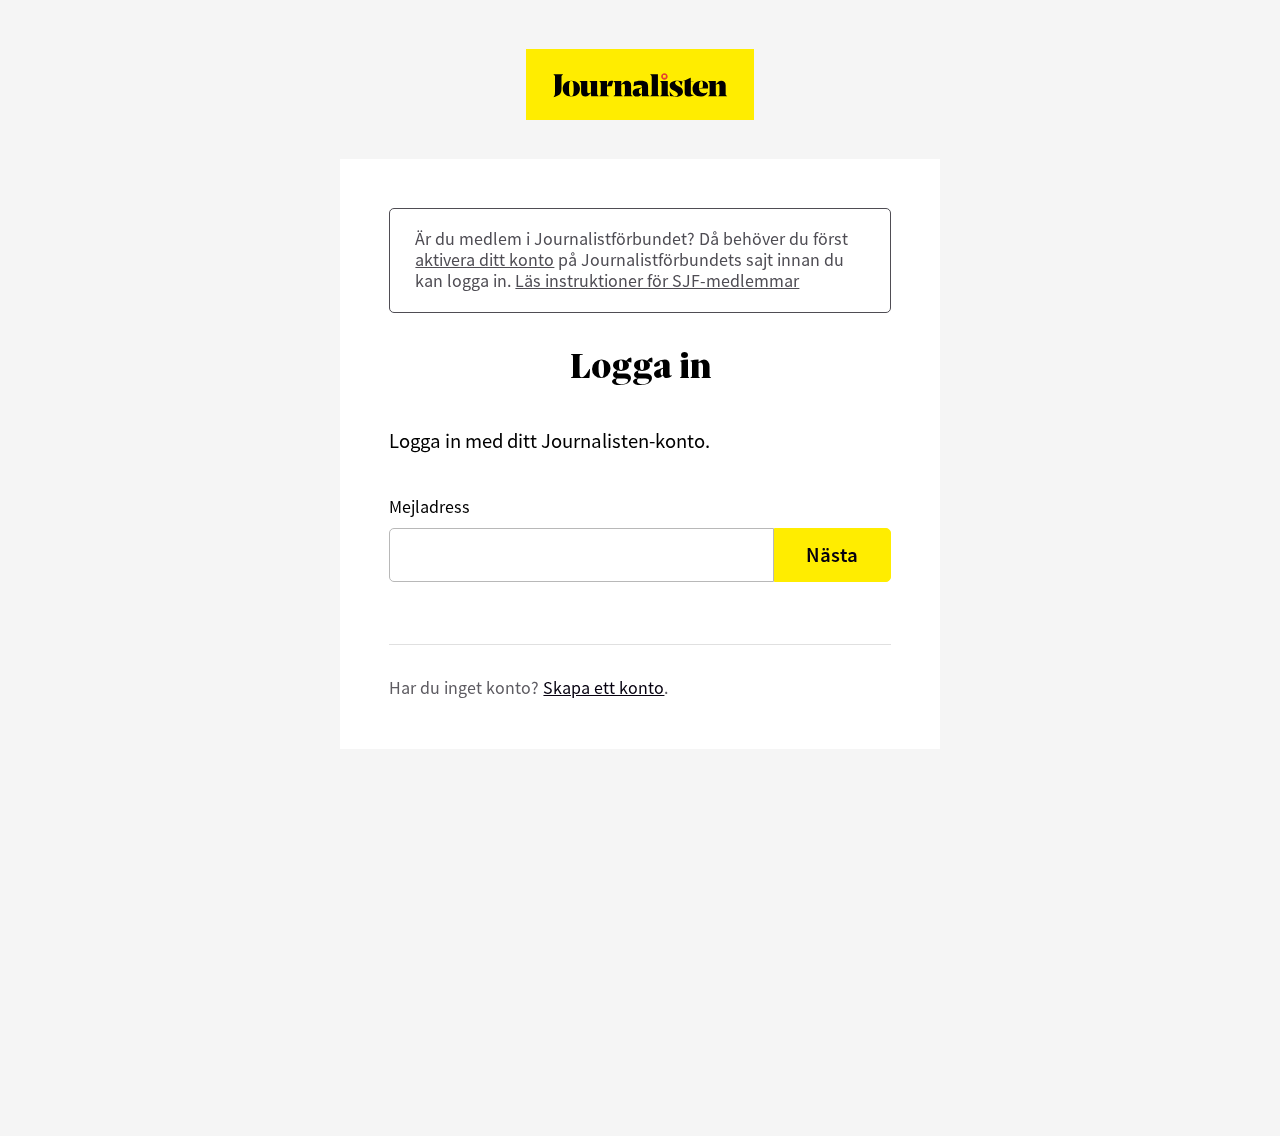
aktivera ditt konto (484, 259)
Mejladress (429, 506)
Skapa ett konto (603, 687)
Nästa (832, 555)
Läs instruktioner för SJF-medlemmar (657, 280)
